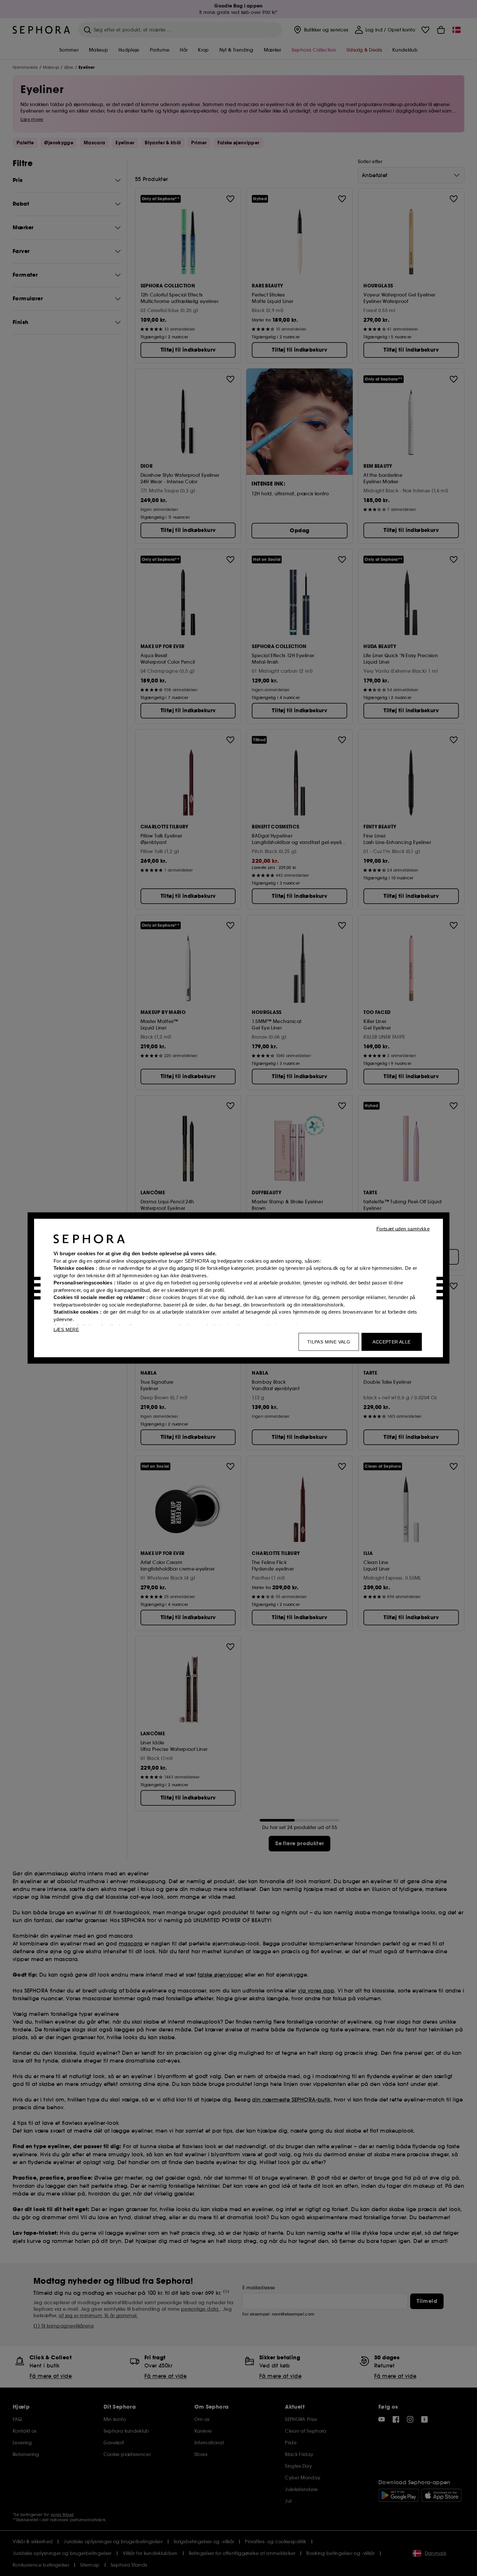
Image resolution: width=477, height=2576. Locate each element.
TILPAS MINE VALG (329, 1342)
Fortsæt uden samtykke (403, 1229)
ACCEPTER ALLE (391, 1342)
